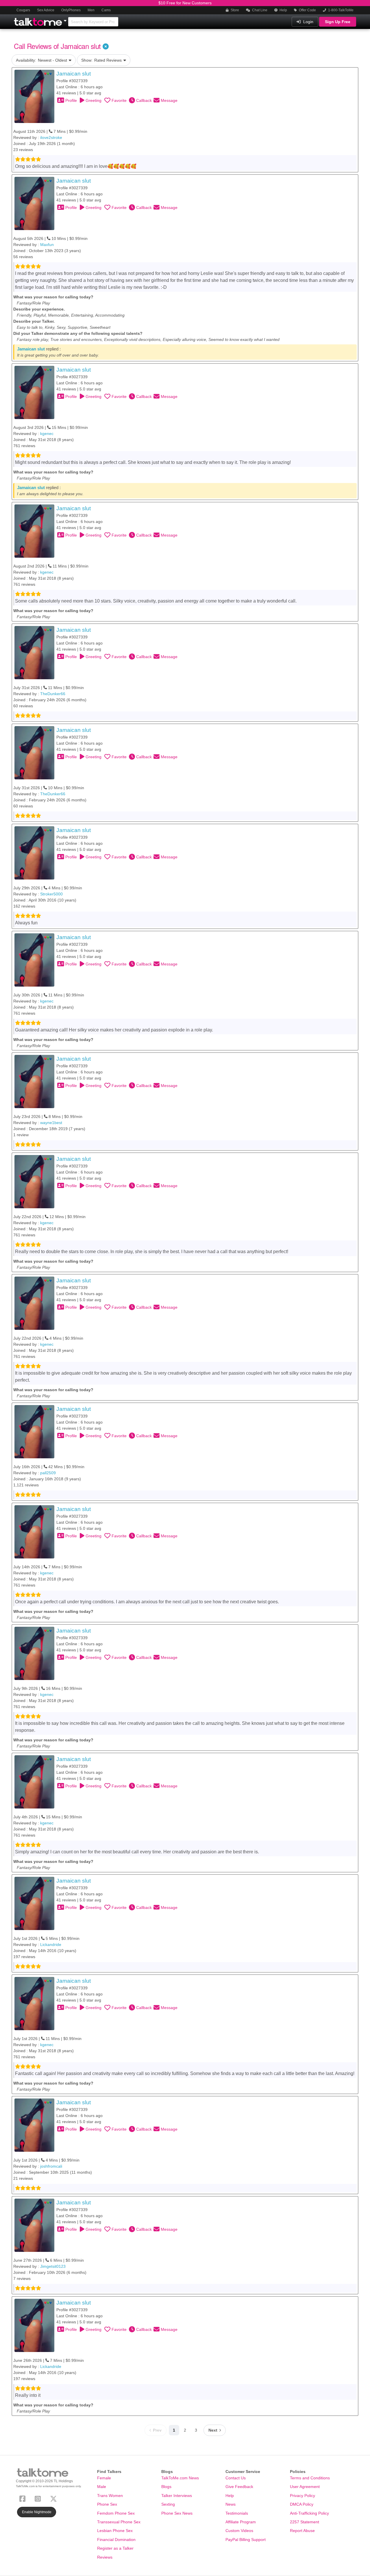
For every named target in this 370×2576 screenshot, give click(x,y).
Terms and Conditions (310, 2478)
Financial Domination (116, 2540)
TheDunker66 (53, 694)
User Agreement (305, 2487)
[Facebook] (24, 2498)
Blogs (166, 2487)
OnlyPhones (71, 10)
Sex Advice (46, 10)
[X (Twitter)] (55, 2498)
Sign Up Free (338, 22)
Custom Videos (239, 2531)
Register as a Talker (115, 2548)
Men (91, 10)
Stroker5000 (51, 894)
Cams (106, 10)
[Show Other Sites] (66, 19)
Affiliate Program (241, 2522)
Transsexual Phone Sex (119, 2522)
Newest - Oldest (41, 60)
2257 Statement (305, 2522)
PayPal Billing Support (246, 2540)
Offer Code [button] (307, 10)
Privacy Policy (303, 2496)
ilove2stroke (51, 137)
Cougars (23, 10)
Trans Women (110, 2496)
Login (308, 22)
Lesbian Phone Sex (115, 2531)
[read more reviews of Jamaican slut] (34, 96)
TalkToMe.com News (180, 2478)
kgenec (47, 434)
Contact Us (236, 2478)
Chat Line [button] (259, 10)
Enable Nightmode (37, 2512)
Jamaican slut (74, 74)
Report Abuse (302, 2531)
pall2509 (48, 1473)
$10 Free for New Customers (185, 3)
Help (283, 10)
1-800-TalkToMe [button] (340, 10)
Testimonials (237, 2513)
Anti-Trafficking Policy (309, 2513)
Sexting (168, 2504)
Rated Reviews (101, 60)
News (231, 2504)
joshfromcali (51, 2166)
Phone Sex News (177, 2513)
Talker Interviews (177, 2496)
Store (234, 10)
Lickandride (51, 1945)
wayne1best (51, 1123)
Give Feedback (239, 2487)
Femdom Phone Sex (116, 2513)
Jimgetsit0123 (53, 2266)
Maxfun (47, 245)
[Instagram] (39, 2498)
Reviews (105, 2557)
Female (104, 2478)
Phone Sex (107, 2504)
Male (102, 2487)
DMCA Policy (302, 2504)
